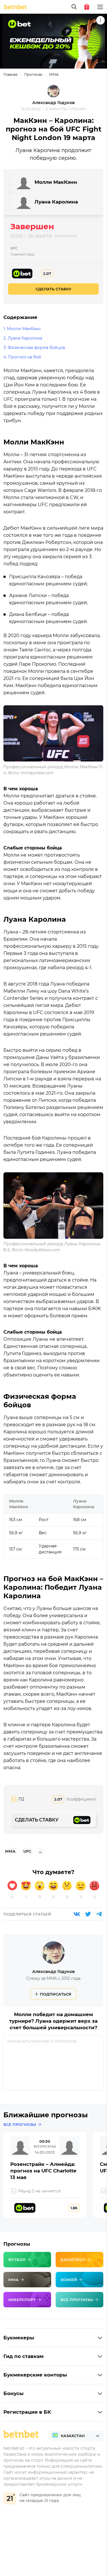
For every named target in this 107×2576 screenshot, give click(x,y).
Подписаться (56, 1994)
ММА (54, 74)
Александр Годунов (53, 103)
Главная (10, 74)
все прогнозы (20, 2124)
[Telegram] (99, 1914)
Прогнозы (33, 74)
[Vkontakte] (77, 1914)
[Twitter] (88, 1914)
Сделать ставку (53, 289)
